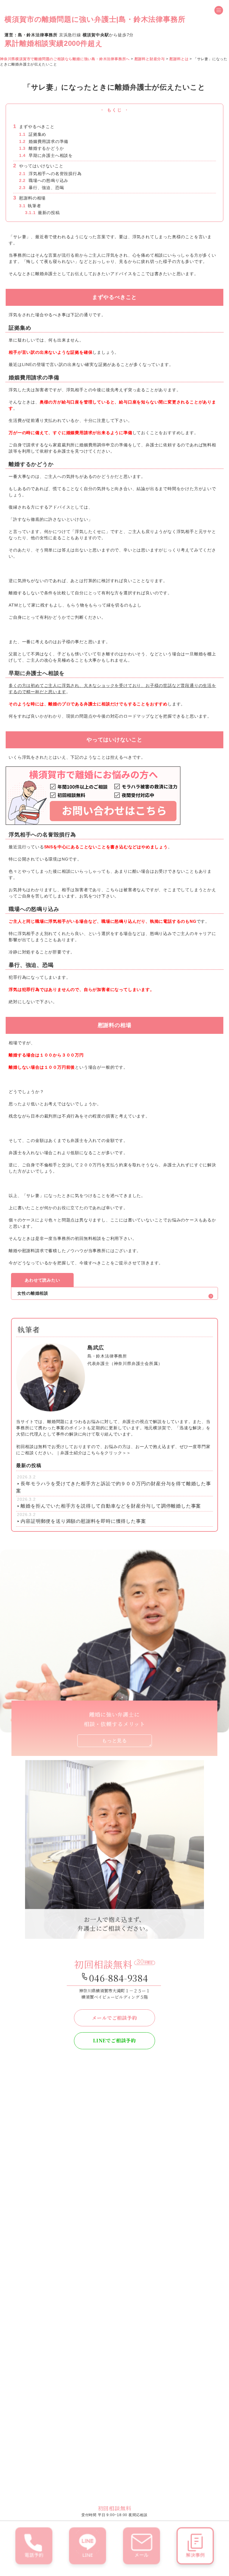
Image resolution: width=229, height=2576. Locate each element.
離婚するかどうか (42, 148)
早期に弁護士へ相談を (46, 155)
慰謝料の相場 (29, 198)
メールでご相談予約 (114, 2018)
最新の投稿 (42, 213)
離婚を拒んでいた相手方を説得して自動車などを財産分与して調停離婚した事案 (111, 1506)
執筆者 (30, 206)
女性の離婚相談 (33, 1293)
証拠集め (33, 134)
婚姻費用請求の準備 (44, 141)
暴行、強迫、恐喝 (42, 188)
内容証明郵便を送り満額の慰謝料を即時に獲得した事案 (83, 1521)
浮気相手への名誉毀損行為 (50, 174)
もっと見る (114, 1741)
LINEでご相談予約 (114, 2040)
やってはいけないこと (38, 166)
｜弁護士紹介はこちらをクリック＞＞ (94, 1453)
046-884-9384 (119, 1978)
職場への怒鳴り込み (44, 180)
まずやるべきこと (34, 127)
